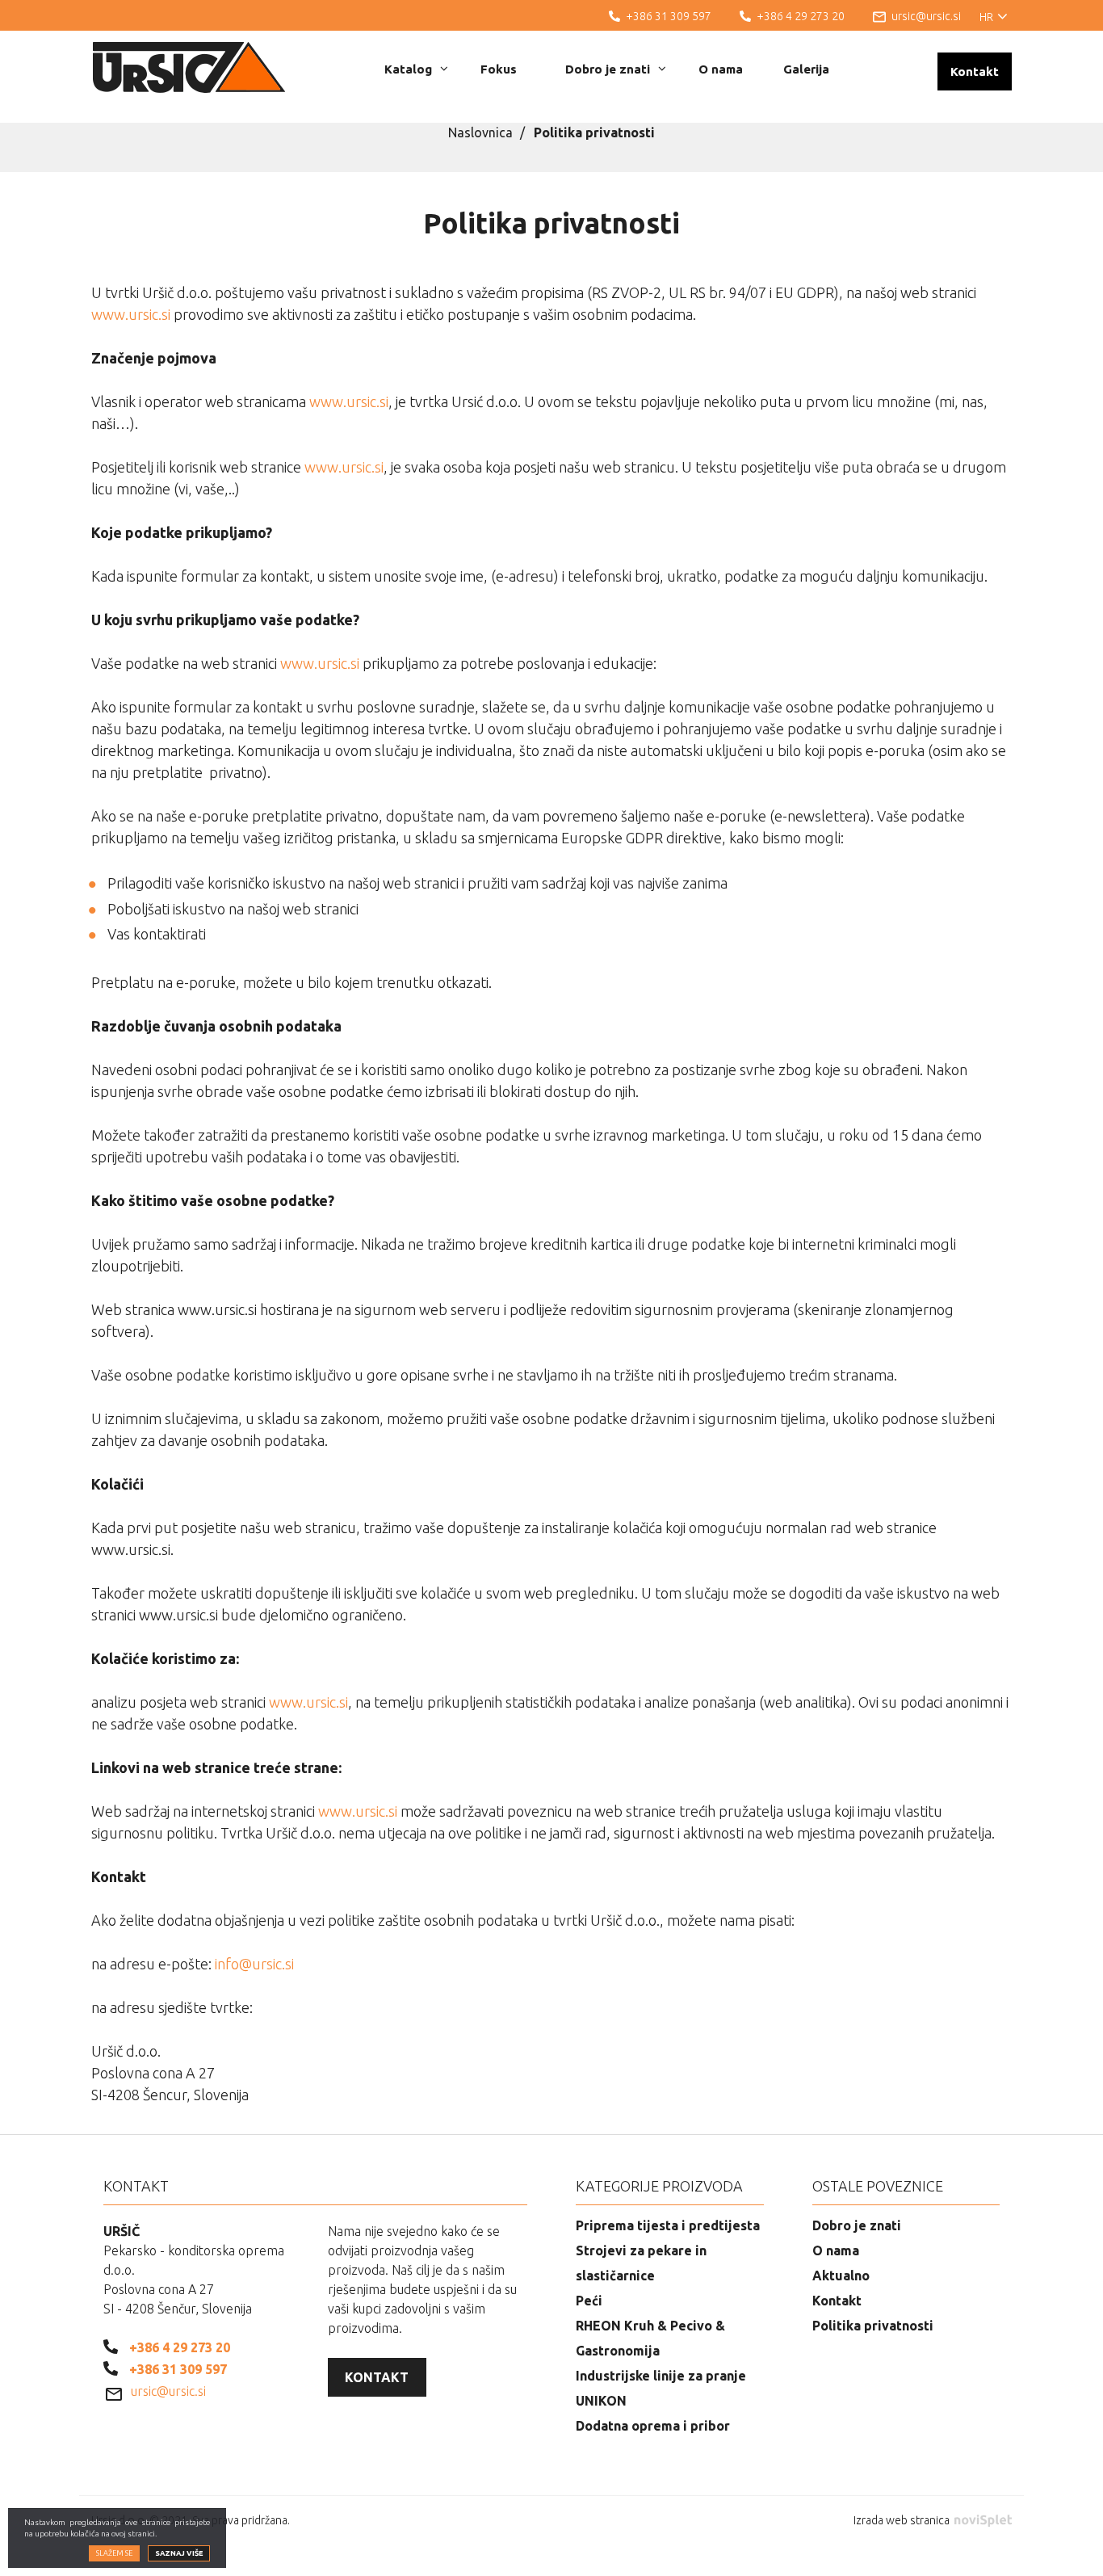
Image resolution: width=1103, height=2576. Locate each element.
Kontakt (975, 71)
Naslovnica (480, 132)
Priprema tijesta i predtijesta (668, 2225)
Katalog (408, 69)
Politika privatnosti (873, 2326)
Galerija (806, 69)
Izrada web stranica (903, 2520)
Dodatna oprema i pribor (653, 2426)
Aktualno (841, 2276)
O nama (721, 69)
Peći (589, 2301)
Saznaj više (179, 2554)
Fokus (499, 69)
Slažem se (114, 2554)
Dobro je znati (608, 69)
